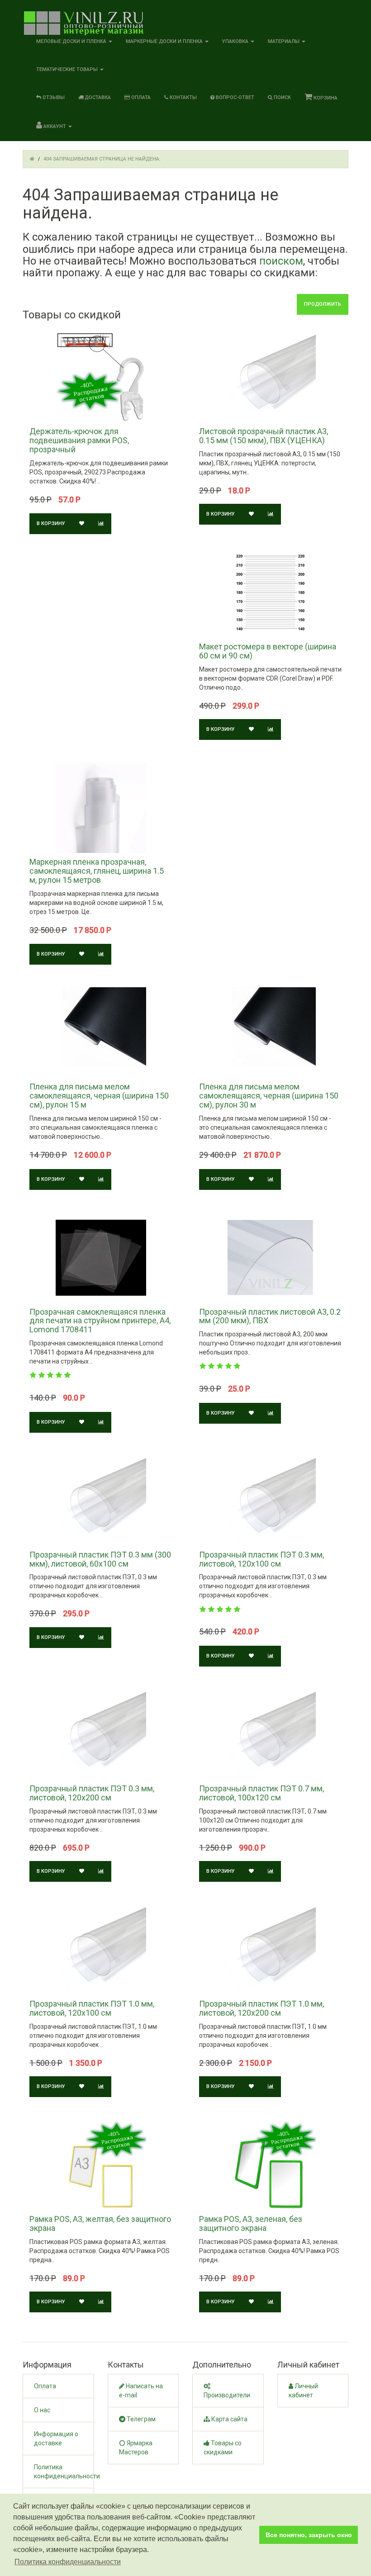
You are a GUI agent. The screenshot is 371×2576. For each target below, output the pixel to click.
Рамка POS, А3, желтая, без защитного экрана (100, 2223)
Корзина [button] (325, 98)
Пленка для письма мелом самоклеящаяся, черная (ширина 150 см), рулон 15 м (99, 1096)
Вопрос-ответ (234, 97)
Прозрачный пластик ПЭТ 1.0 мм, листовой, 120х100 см (92, 2008)
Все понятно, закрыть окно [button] (309, 2535)
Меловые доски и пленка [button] (72, 41)
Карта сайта (229, 2419)
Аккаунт (55, 126)
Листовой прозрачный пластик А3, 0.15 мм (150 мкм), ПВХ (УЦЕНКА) (264, 436)
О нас (42, 2410)
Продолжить (323, 304)
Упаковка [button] (236, 41)
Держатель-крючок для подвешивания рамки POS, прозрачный (79, 440)
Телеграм (140, 2419)
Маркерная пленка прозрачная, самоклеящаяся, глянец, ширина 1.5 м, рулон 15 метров (97, 871)
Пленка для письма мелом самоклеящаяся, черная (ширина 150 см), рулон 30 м (269, 1096)
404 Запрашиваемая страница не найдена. (102, 159)
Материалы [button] (284, 41)
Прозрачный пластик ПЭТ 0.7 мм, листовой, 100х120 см (262, 1793)
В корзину (51, 523)
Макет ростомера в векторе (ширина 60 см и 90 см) (268, 651)
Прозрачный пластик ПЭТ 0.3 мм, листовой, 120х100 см (262, 1559)
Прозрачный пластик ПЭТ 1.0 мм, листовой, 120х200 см (262, 2008)
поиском (281, 261)
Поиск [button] (282, 97)
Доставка (97, 97)
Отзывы (53, 97)
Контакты (183, 97)
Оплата (140, 97)
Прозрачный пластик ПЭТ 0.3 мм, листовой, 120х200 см (92, 1793)
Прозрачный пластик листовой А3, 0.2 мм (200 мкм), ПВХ (270, 1316)
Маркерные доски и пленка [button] (165, 41)
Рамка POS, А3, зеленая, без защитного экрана (251, 2223)
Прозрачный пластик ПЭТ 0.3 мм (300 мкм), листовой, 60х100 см (100, 1559)
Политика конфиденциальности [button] (68, 2562)
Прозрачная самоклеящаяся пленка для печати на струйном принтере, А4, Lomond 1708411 (100, 1321)
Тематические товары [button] (68, 69)
